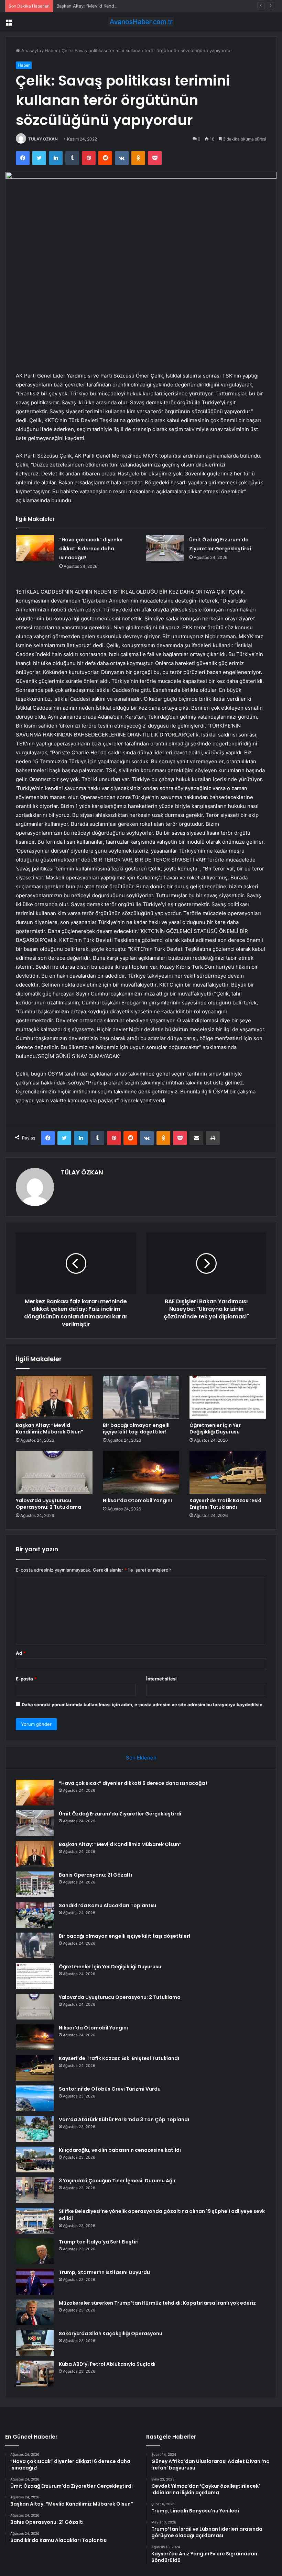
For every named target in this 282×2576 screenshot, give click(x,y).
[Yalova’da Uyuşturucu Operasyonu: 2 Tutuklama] (54, 1472)
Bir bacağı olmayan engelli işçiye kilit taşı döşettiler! (136, 1428)
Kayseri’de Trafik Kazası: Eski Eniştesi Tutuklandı (225, 1504)
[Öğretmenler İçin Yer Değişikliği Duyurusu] (228, 1397)
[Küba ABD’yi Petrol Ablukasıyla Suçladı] (35, 2373)
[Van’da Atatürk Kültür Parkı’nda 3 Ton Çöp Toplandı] (35, 2129)
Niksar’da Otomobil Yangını (137, 1500)
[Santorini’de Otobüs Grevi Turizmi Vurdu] (35, 2098)
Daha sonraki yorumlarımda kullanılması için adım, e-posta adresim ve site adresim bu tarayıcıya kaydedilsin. (143, 1705)
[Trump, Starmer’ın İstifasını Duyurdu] (35, 2282)
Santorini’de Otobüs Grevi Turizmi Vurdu (110, 2089)
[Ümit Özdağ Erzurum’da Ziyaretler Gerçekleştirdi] (165, 548)
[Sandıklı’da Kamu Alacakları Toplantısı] (35, 1915)
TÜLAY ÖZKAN (43, 139)
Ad (21, 1653)
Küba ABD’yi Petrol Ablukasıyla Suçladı (107, 2364)
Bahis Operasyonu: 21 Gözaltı (95, 1875)
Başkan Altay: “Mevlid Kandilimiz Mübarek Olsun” (108, 6)
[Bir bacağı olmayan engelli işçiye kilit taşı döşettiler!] (141, 1397)
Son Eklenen (141, 1758)
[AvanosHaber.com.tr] (141, 22)
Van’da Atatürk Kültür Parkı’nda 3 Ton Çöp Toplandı (124, 2119)
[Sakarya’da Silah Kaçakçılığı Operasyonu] (35, 2343)
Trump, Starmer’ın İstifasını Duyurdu (104, 2272)
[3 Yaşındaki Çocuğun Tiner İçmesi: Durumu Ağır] (35, 2190)
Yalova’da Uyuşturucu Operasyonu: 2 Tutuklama (48, 1504)
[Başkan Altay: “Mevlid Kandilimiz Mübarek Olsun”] (54, 1397)
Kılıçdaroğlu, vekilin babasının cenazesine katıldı (120, 2150)
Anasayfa (30, 50)
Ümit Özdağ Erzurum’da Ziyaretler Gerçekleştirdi (120, 1814)
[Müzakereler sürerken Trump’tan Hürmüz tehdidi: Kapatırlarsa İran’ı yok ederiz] (35, 2312)
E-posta (26, 1679)
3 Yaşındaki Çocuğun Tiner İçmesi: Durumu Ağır (117, 2181)
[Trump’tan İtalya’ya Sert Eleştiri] (35, 2251)
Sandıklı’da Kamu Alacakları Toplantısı (107, 1905)
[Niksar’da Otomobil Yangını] (141, 1472)
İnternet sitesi (161, 1679)
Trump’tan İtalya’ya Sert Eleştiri (99, 2242)
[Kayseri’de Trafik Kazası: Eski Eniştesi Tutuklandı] (228, 1472)
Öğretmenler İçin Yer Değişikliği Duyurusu (215, 1428)
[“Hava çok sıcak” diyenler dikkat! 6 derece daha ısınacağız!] (35, 548)
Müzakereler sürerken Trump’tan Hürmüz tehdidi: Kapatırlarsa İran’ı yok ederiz (157, 2303)
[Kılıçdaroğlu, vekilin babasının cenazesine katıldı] (35, 2159)
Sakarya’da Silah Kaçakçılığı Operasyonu (111, 2333)
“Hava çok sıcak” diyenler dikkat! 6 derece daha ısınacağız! (91, 549)
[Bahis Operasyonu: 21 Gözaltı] (35, 1884)
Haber (51, 50)
